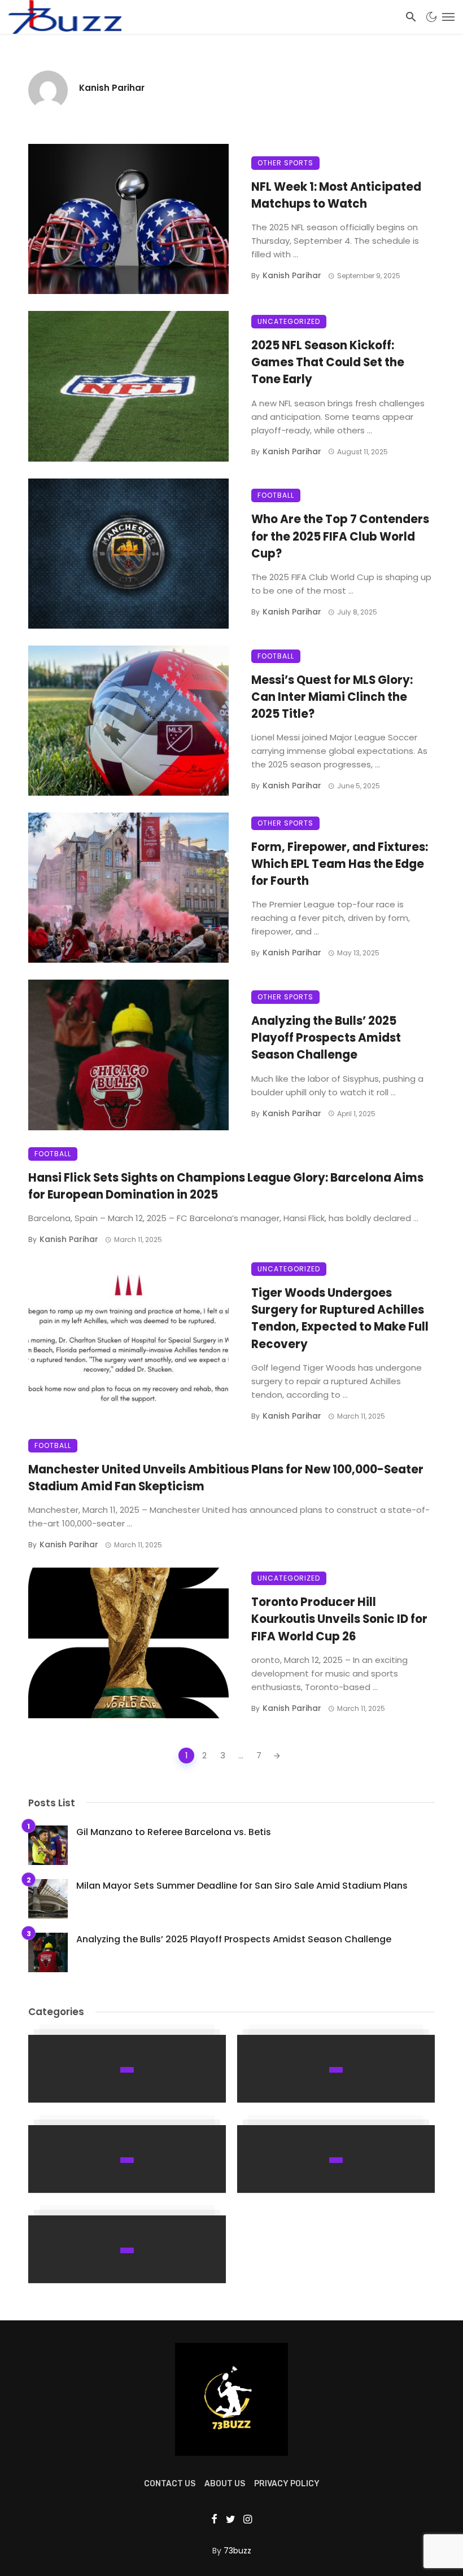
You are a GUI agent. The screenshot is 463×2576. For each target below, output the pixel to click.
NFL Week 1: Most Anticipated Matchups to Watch (336, 195)
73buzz (237, 2551)
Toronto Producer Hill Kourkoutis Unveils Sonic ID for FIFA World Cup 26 (339, 1619)
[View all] (127, 2069)
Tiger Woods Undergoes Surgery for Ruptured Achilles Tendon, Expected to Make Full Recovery (340, 1318)
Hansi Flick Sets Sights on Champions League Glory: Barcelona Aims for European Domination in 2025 (226, 1186)
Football (276, 495)
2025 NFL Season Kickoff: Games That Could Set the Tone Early (328, 362)
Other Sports (285, 163)
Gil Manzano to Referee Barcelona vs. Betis (174, 1832)
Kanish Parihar (112, 88)
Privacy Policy (287, 2484)
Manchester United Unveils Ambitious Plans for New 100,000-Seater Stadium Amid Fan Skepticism (226, 1478)
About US (225, 2484)
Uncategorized (289, 321)
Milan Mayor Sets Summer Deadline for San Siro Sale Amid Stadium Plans (242, 1886)
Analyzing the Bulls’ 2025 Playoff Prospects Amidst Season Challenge (326, 1038)
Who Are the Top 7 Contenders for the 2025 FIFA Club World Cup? (340, 536)
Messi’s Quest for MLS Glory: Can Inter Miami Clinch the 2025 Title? (332, 697)
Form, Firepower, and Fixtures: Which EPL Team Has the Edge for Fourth (340, 864)
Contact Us (170, 2484)
